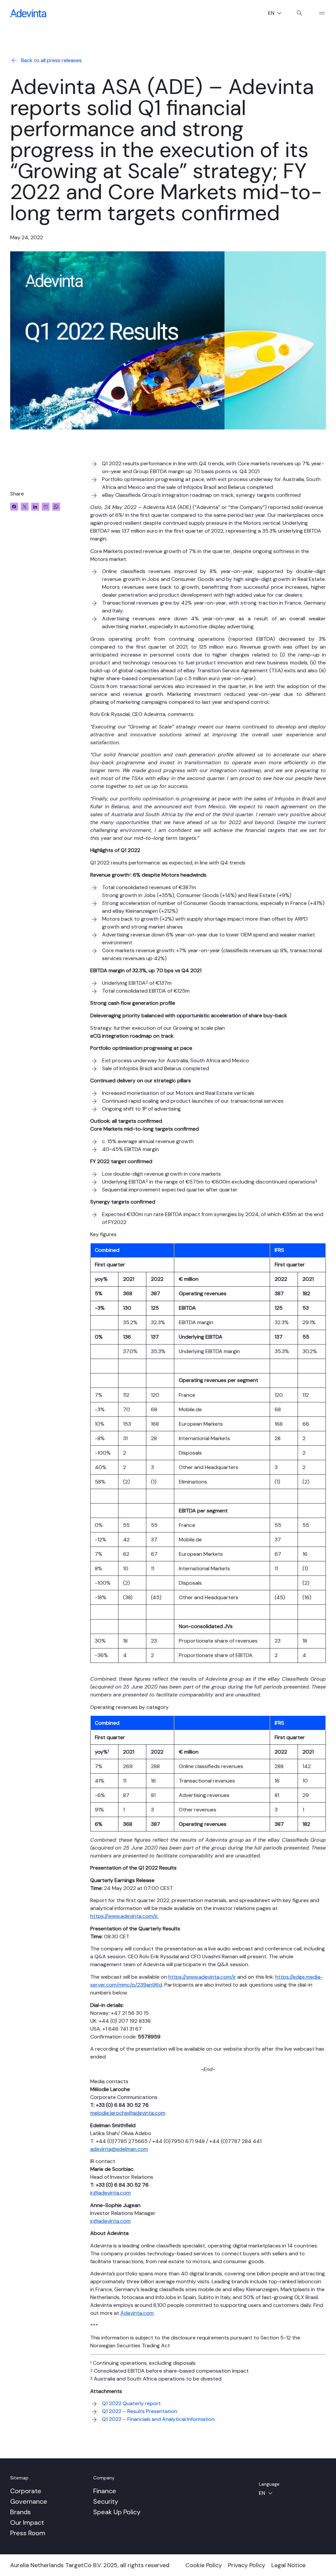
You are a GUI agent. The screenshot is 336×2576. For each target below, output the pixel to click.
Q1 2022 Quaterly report (131, 2403)
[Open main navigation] (319, 13)
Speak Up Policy (117, 2512)
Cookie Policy (204, 2565)
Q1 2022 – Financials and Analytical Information (158, 2419)
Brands (21, 2512)
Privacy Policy (247, 2565)
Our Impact (27, 2522)
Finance (105, 2491)
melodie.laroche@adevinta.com (128, 2113)
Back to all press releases (51, 60)
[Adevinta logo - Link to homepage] (28, 13)
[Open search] (300, 13)
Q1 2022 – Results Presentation (140, 2411)
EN (277, 14)
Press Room (28, 2533)
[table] (208, 1453)
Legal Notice (288, 2565)
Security (106, 2501)
